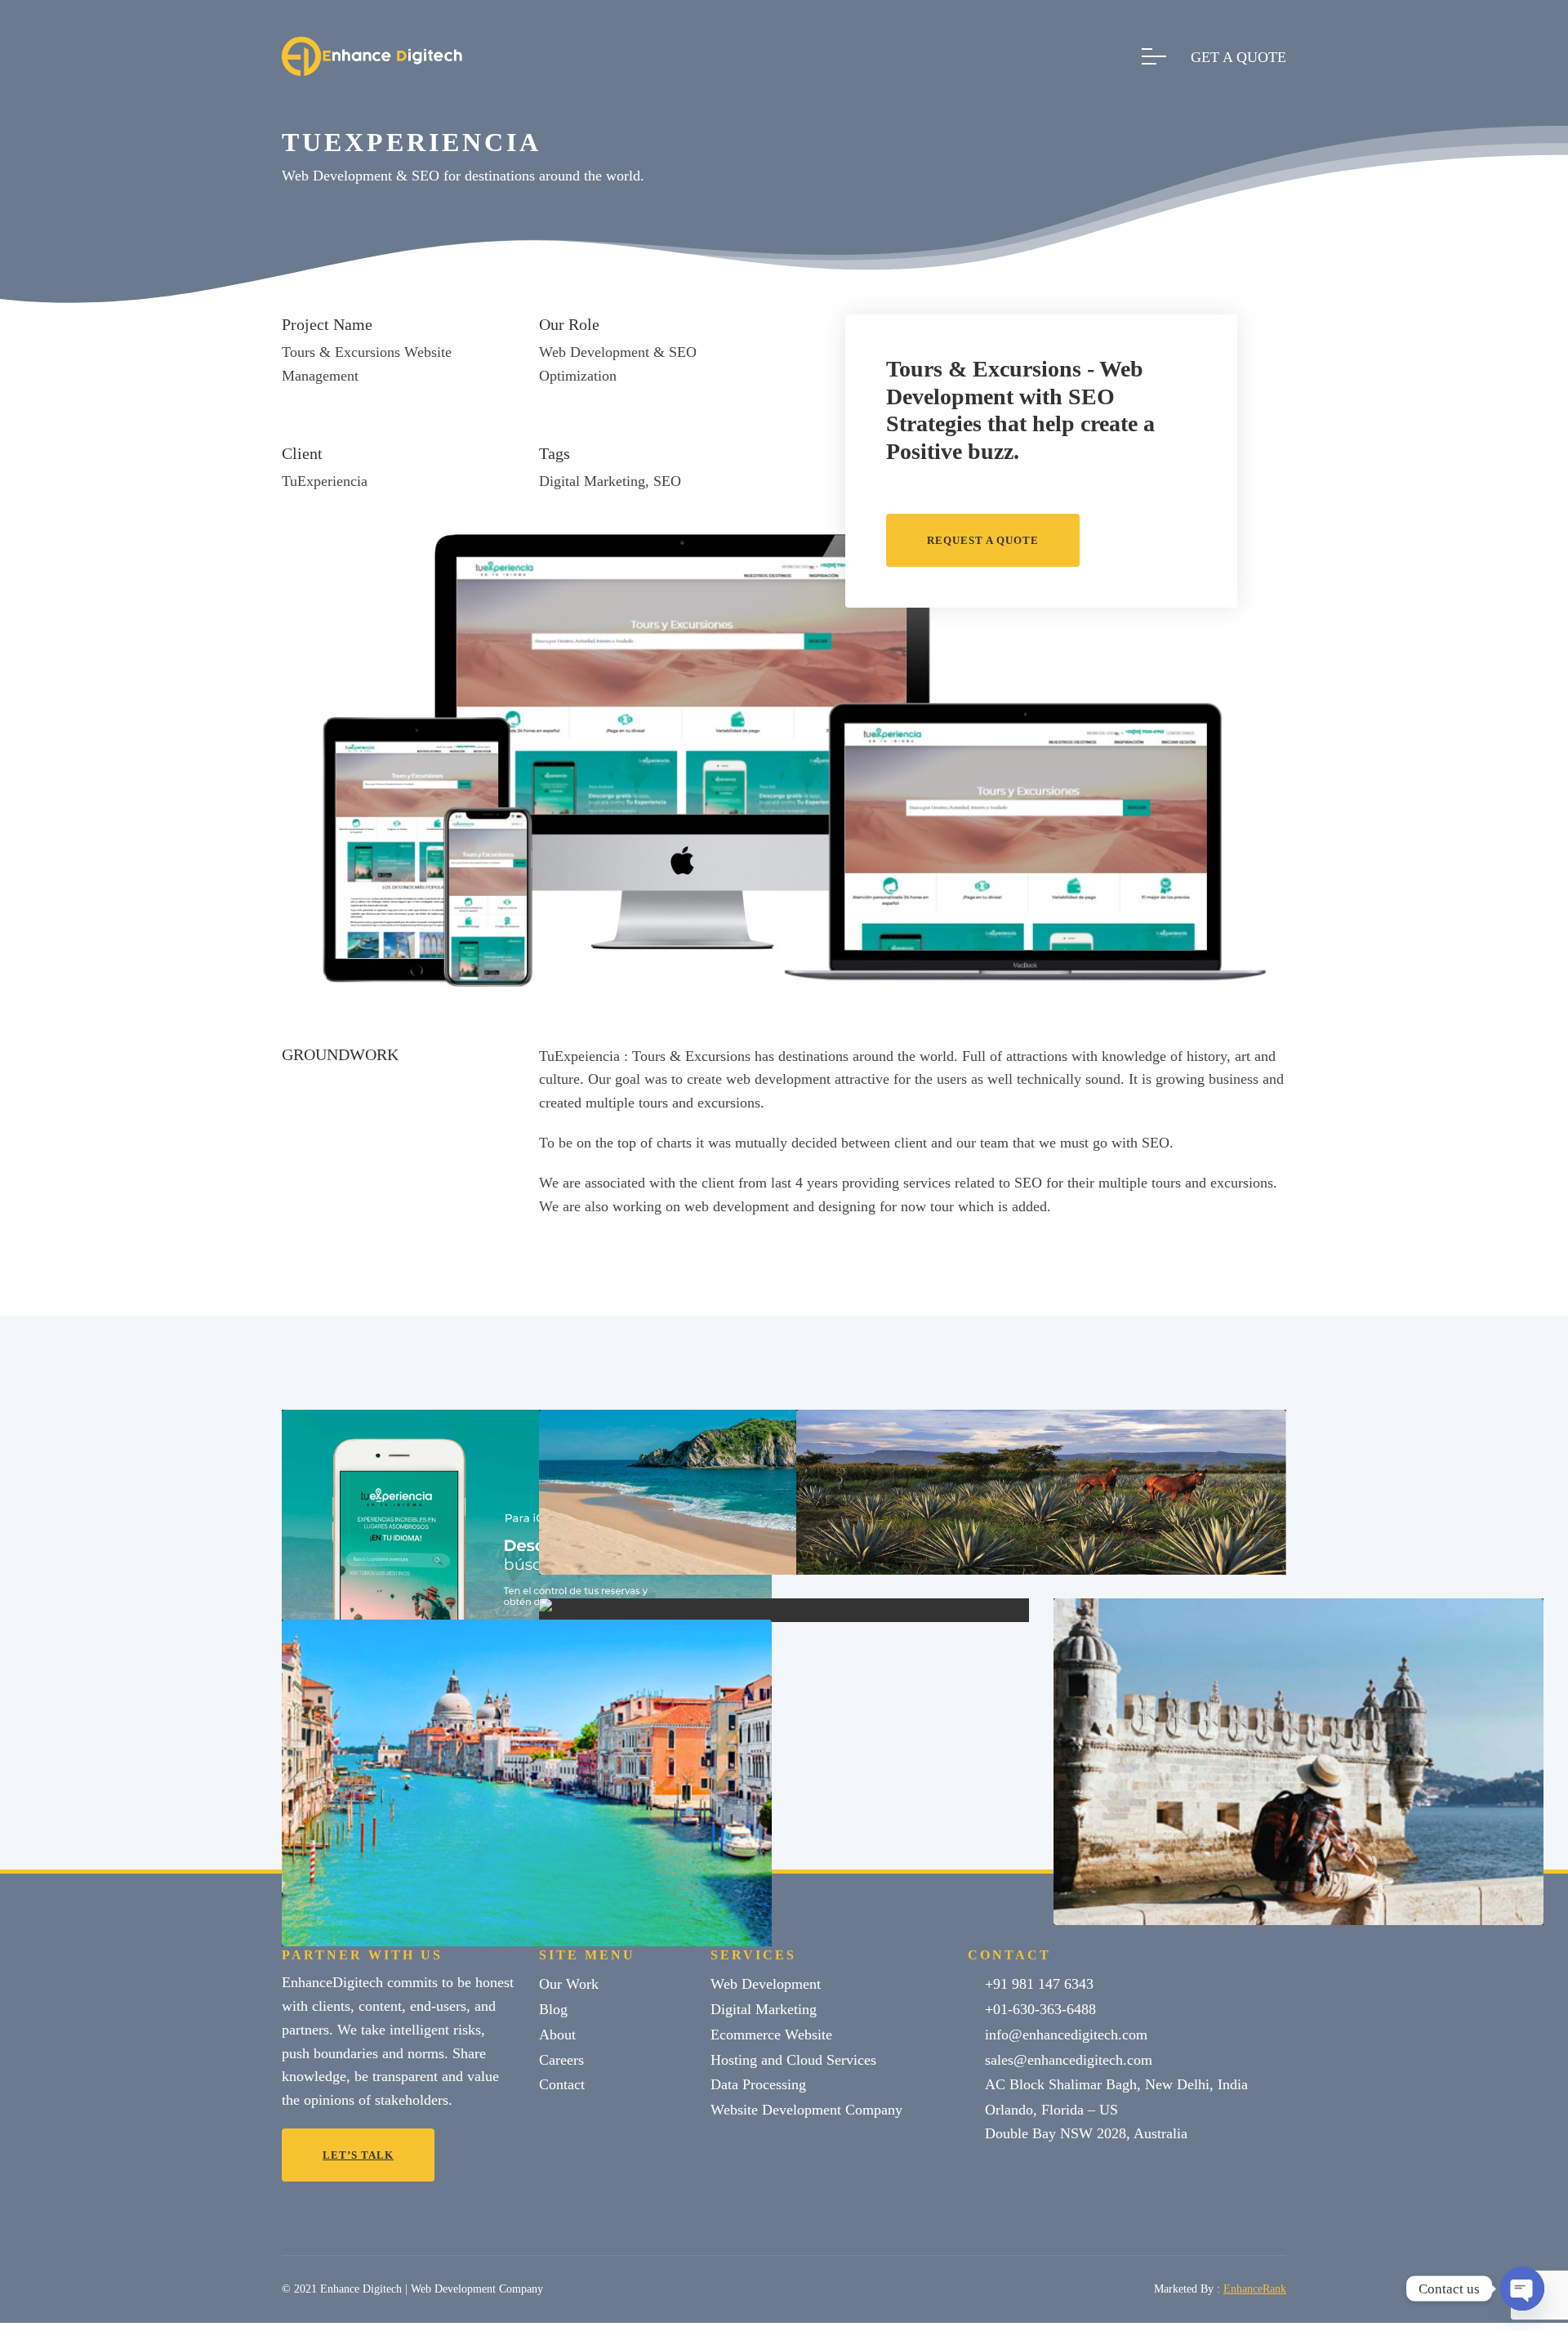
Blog (553, 2009)
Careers (561, 2060)
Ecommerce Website (771, 2035)
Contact (562, 2084)
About (557, 2035)
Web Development (766, 1984)
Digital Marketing (764, 2009)
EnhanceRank (1255, 2289)
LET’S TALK (358, 2155)
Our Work (569, 1984)
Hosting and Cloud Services (793, 2060)
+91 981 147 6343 (1039, 1984)
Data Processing (758, 2084)
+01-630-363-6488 (1040, 2009)
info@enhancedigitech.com (1066, 2035)
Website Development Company (806, 2110)
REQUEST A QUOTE (983, 540)
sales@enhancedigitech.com (1069, 2060)
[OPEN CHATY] (1522, 2289)
